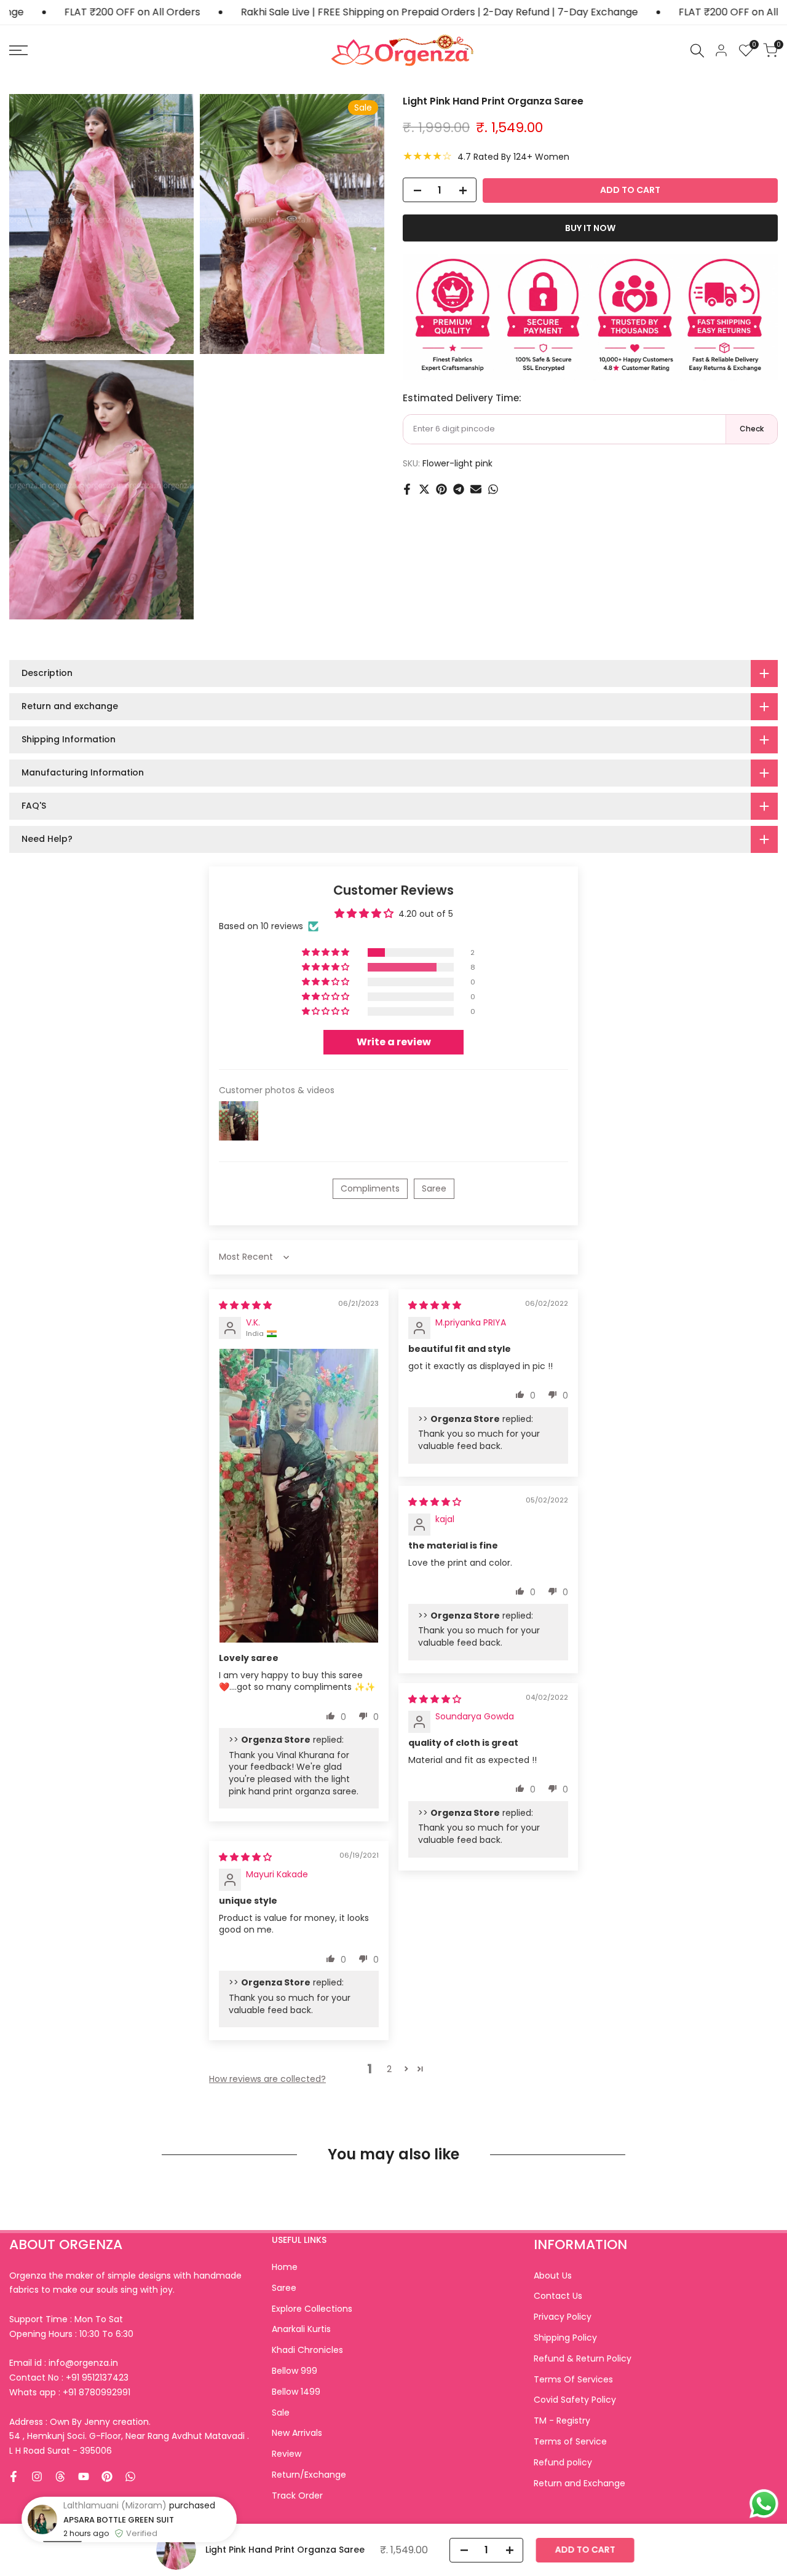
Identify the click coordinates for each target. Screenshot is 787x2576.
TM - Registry (562, 2421)
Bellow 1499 (296, 2392)
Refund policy (563, 2462)
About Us (553, 2276)
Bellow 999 (295, 2371)
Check (752, 429)
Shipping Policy (565, 2338)
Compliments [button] (370, 1188)
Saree (284, 2288)
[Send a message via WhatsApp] (764, 2504)
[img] (245, 1305)
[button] (326, 952)
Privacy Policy (563, 2317)
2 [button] (389, 2069)
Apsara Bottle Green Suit (119, 2559)
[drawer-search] (697, 51)
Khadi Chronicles (307, 2350)
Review (287, 2454)
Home (285, 2267)
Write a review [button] (394, 1042)
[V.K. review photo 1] (299, 1495)
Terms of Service (570, 2441)
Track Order (297, 2495)
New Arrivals (297, 2433)
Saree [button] (434, 1188)
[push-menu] (18, 50)
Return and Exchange (579, 2483)
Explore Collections (312, 2309)
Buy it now (590, 229)
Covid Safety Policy (575, 2400)
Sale (281, 2413)
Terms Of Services (573, 2379)
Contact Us (558, 2296)
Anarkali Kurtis (301, 2329)
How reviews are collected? (267, 2079)
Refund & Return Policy (583, 2358)
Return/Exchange (309, 2475)
